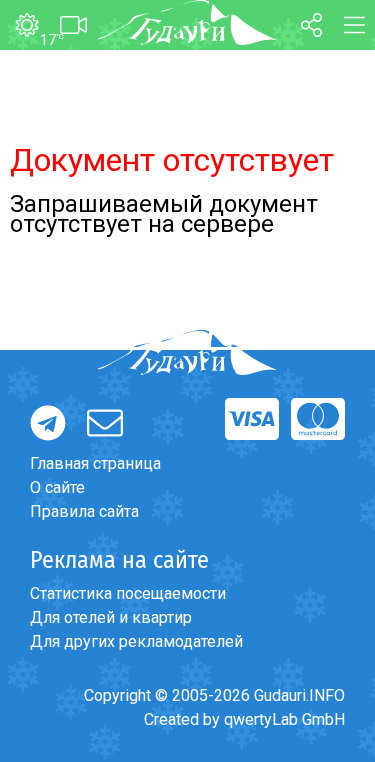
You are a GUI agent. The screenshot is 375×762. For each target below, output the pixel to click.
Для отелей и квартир (111, 617)
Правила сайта (84, 511)
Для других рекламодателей (136, 641)
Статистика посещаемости (128, 593)
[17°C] (19, 26)
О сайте (57, 487)
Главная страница (95, 463)
